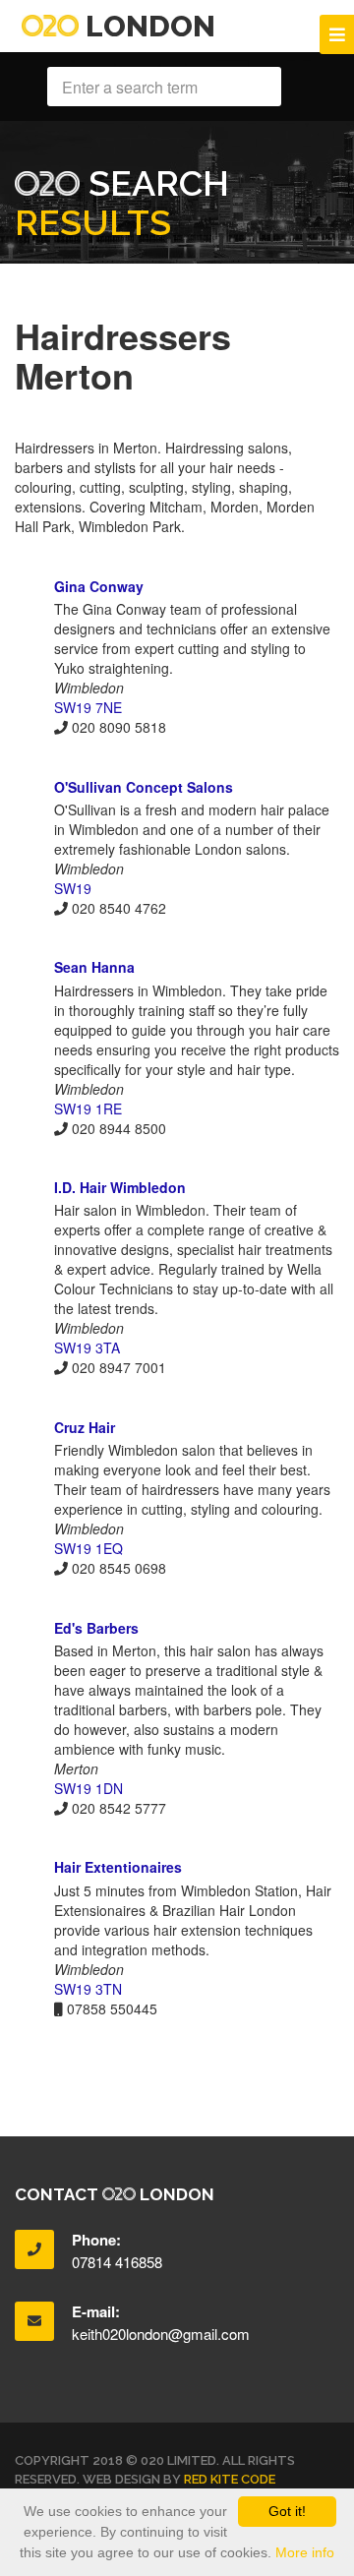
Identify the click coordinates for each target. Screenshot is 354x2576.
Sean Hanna (94, 967)
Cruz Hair (85, 1427)
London (147, 26)
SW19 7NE (88, 707)
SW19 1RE (88, 1108)
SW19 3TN (88, 1989)
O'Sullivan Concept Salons (144, 787)
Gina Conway (99, 586)
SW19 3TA (87, 1348)
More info (305, 2552)
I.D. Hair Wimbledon (120, 1187)
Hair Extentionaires (118, 1867)
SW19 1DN (88, 1788)
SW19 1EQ (88, 1548)
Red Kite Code (230, 2479)
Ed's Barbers (96, 1628)
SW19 (73, 888)
